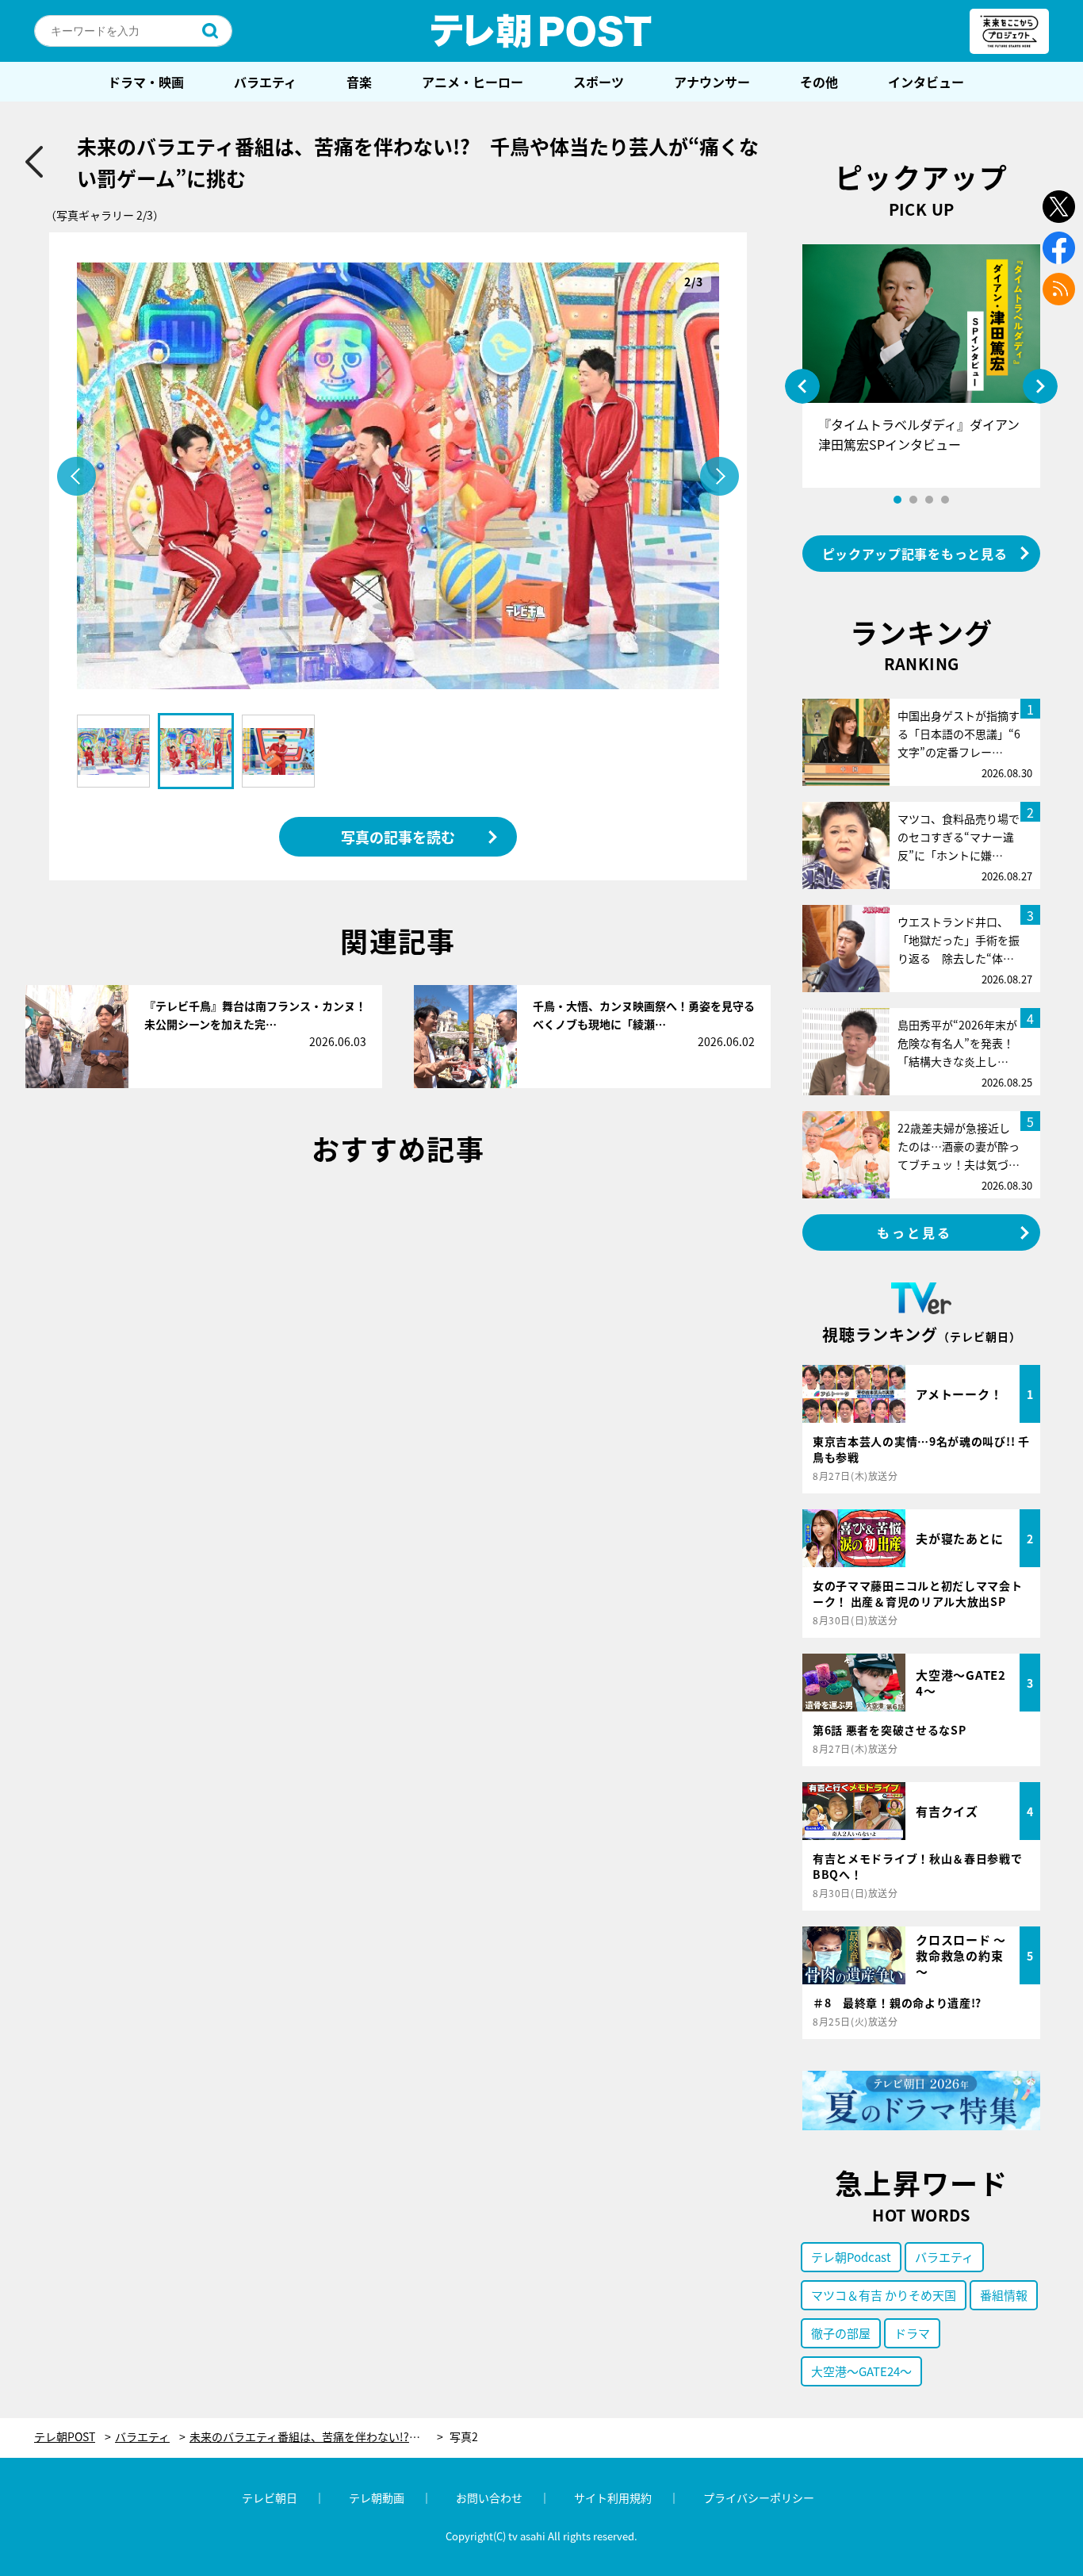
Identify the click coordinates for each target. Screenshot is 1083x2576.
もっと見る (915, 1232)
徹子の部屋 (841, 2333)
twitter (1059, 207)
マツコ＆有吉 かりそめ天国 (884, 2295)
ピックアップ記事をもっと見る (915, 554)
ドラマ (912, 2333)
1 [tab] (897, 500)
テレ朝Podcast (851, 2257)
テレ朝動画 (377, 2497)
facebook (1059, 248)
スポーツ (599, 82)
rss (1059, 289)
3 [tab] (929, 500)
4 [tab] (945, 500)
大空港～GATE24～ (861, 2371)
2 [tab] (913, 500)
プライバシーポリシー (759, 2497)
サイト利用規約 (613, 2497)
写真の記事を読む (398, 837)
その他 (819, 82)
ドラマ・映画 (146, 82)
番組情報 (1004, 2295)
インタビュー (926, 82)
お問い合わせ (489, 2497)
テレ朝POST (541, 31)
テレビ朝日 (270, 2497)
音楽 (359, 82)
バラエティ (265, 82)
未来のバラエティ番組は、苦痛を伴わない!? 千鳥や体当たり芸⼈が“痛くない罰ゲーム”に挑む (316, 2437)
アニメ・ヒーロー (473, 82)
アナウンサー (712, 82)
